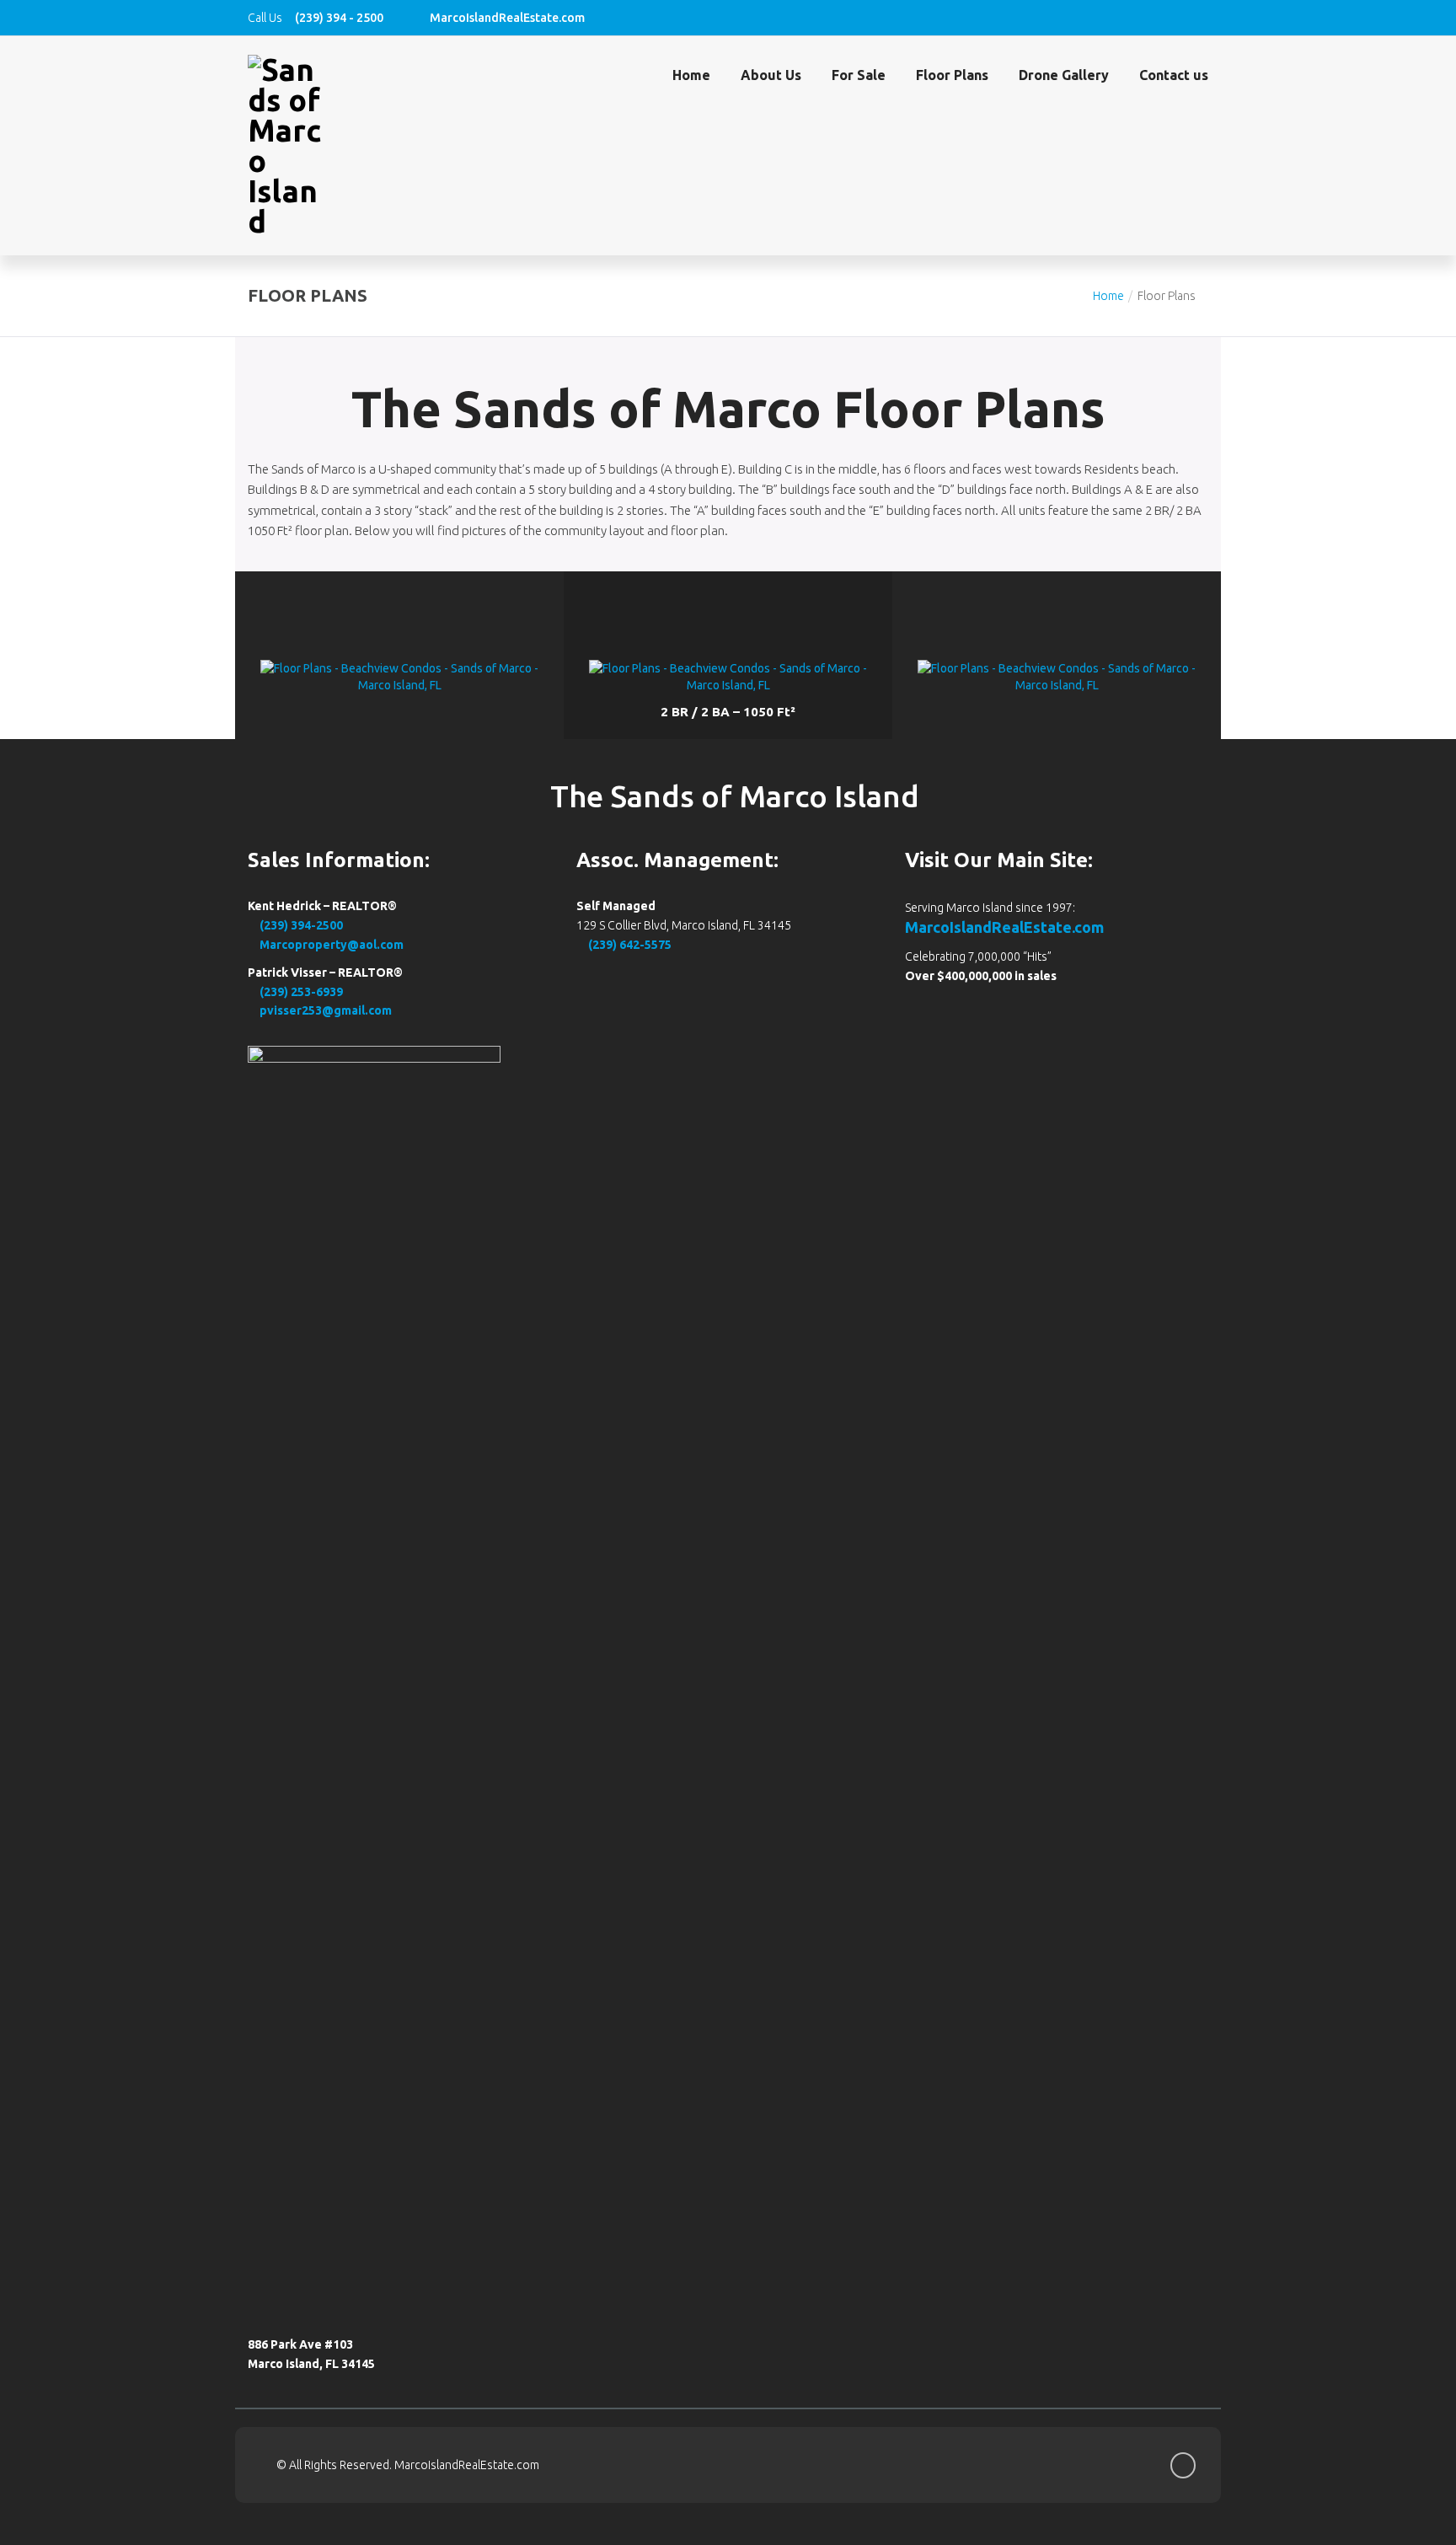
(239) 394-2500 (300, 925)
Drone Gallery (1064, 75)
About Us (771, 75)
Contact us (1174, 75)
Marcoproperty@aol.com (330, 945)
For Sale (859, 75)
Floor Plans (952, 75)
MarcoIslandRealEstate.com (1004, 927)
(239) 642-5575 (629, 945)
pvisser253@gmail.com (324, 1010)
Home (691, 75)
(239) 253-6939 (300, 992)
